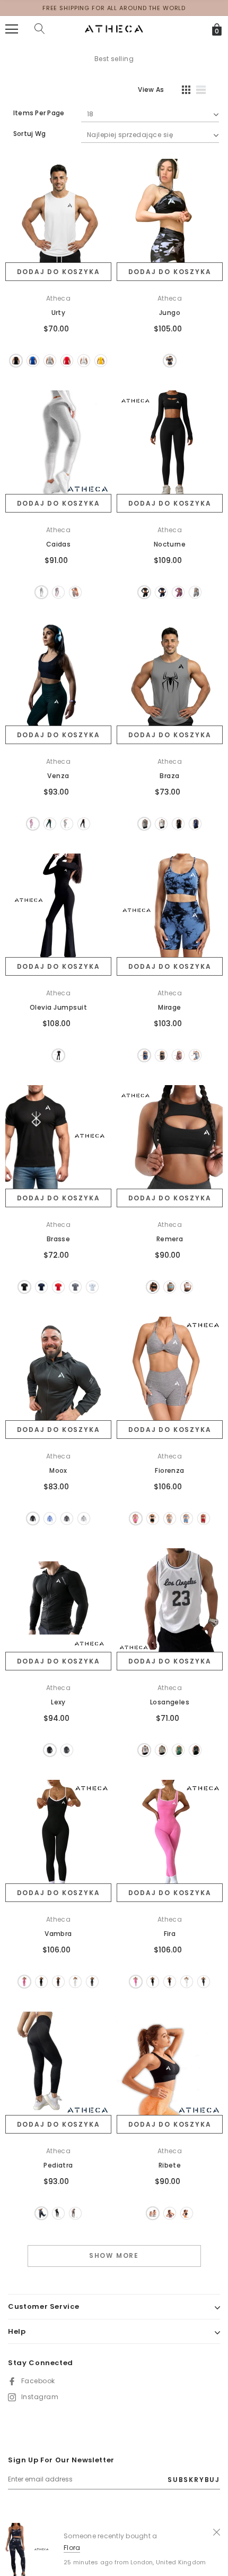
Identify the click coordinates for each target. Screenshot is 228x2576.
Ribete (170, 2165)
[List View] (205, 91)
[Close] (217, 2531)
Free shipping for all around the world (114, 8)
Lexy (58, 1702)
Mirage (170, 1007)
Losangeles (170, 1702)
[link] (58, 212)
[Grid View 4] (183, 91)
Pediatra (58, 2165)
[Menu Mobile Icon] (12, 29)
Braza (169, 776)
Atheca (59, 298)
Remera (170, 1239)
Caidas (59, 544)
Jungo (170, 313)
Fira (170, 1934)
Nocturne (170, 544)
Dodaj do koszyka (59, 272)
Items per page (39, 113)
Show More (114, 2255)
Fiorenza (170, 1470)
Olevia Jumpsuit (58, 1007)
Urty (59, 313)
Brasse (59, 1239)
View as (151, 89)
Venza (58, 776)
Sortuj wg (29, 134)
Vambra (58, 1934)
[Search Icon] (40, 29)
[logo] (114, 28)
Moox (58, 1470)
